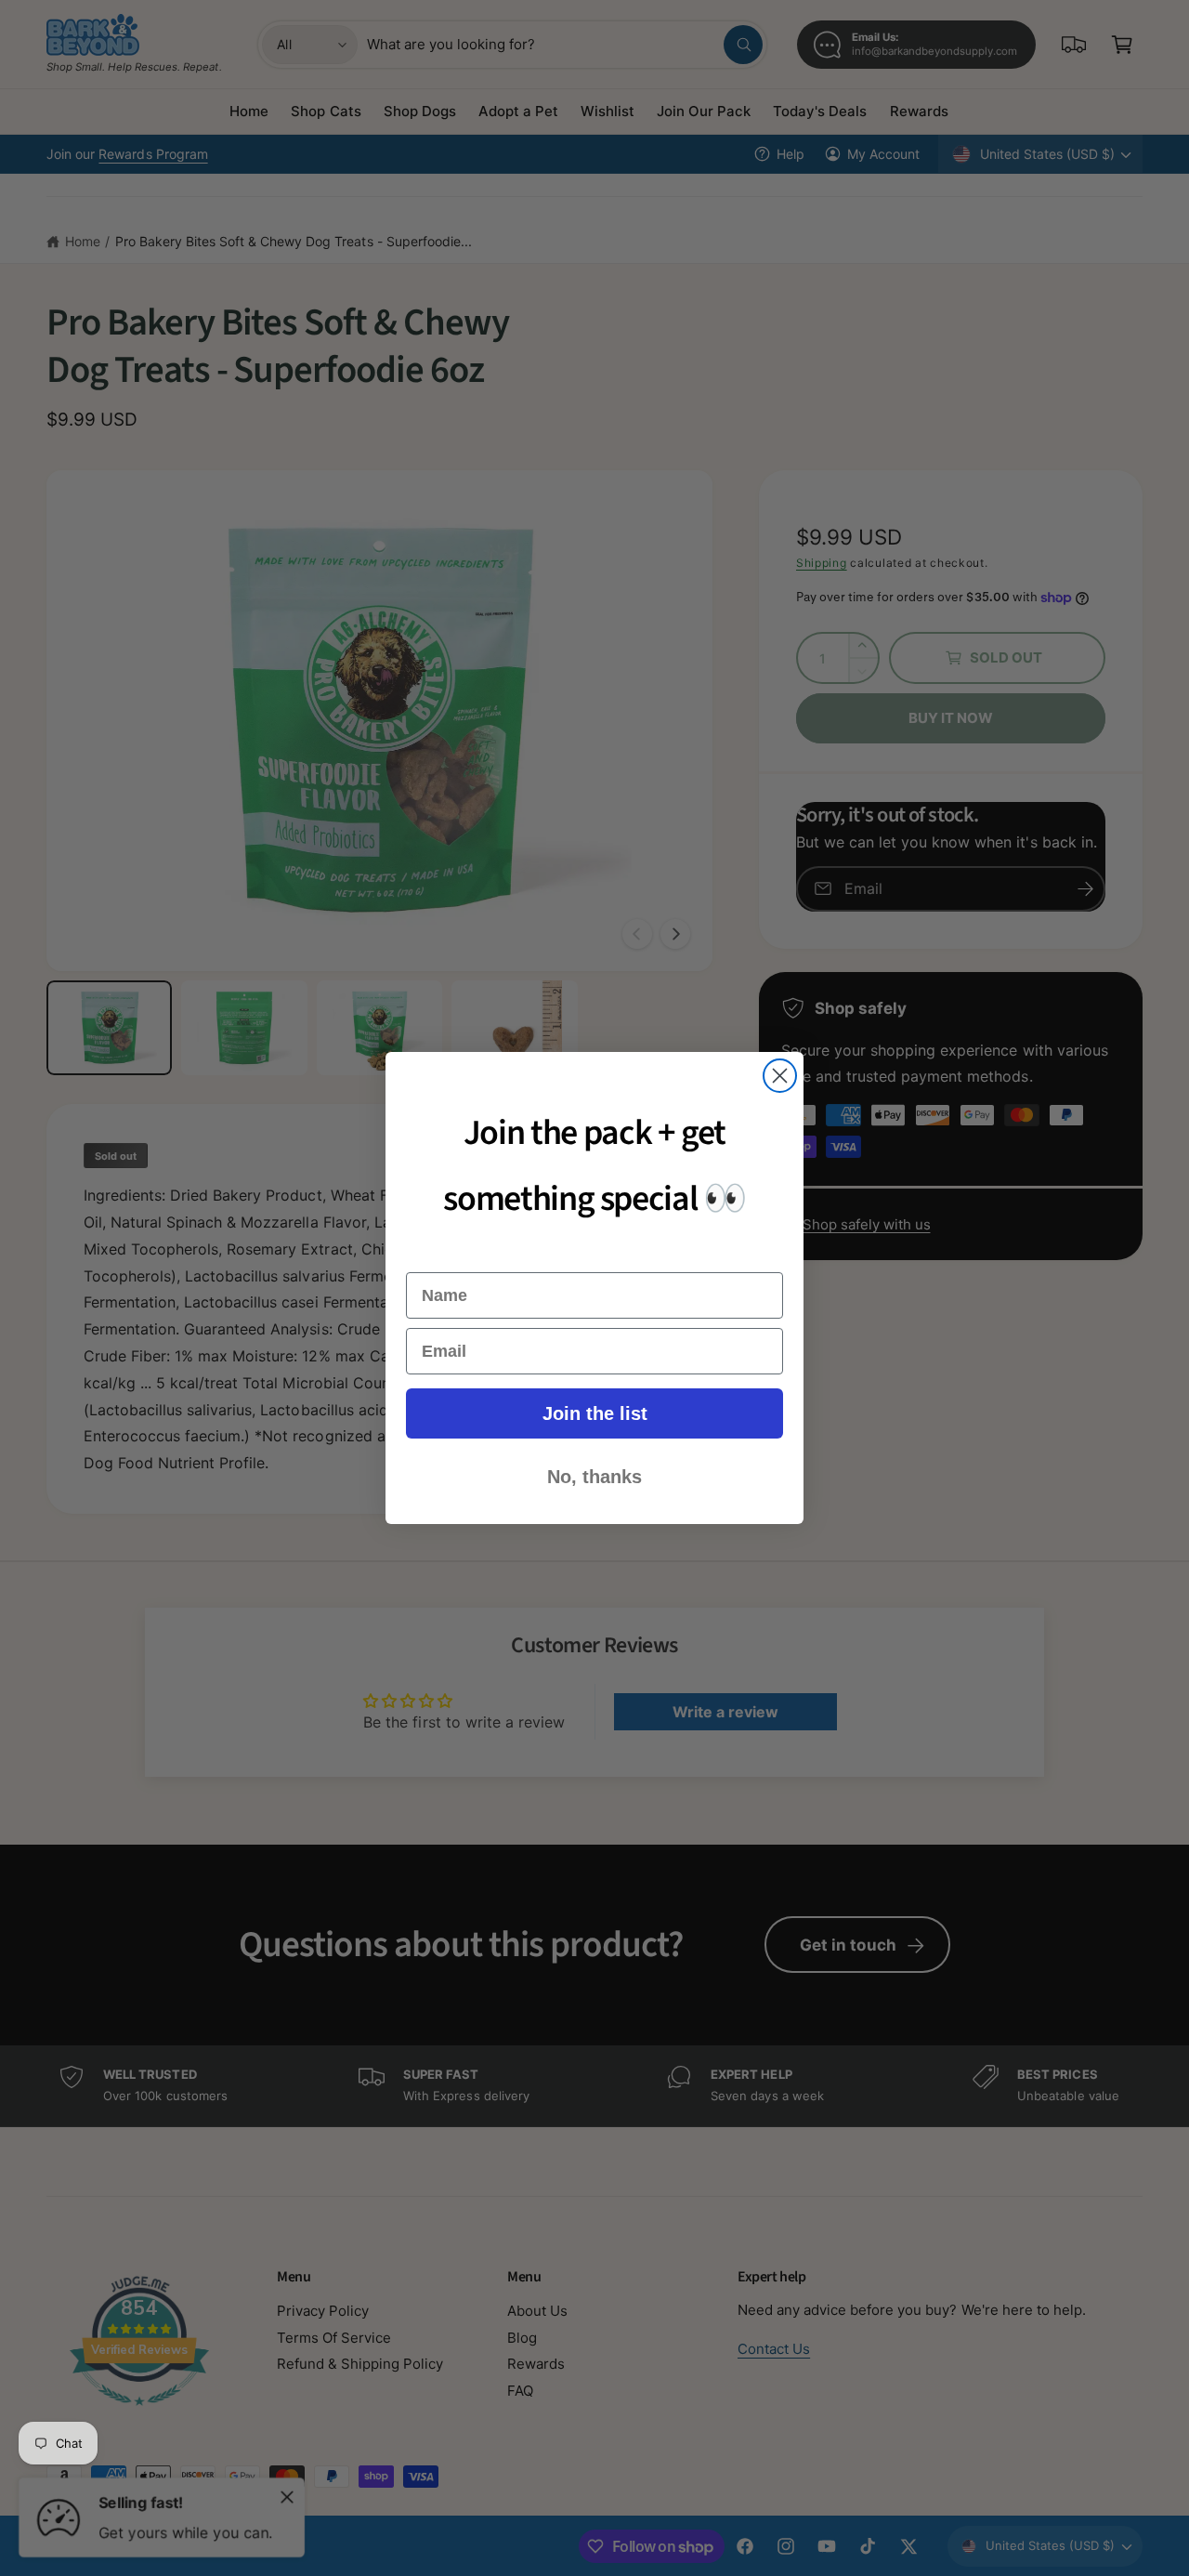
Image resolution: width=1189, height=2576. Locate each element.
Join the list (595, 1413)
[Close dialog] (780, 1076)
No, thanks (594, 1477)
